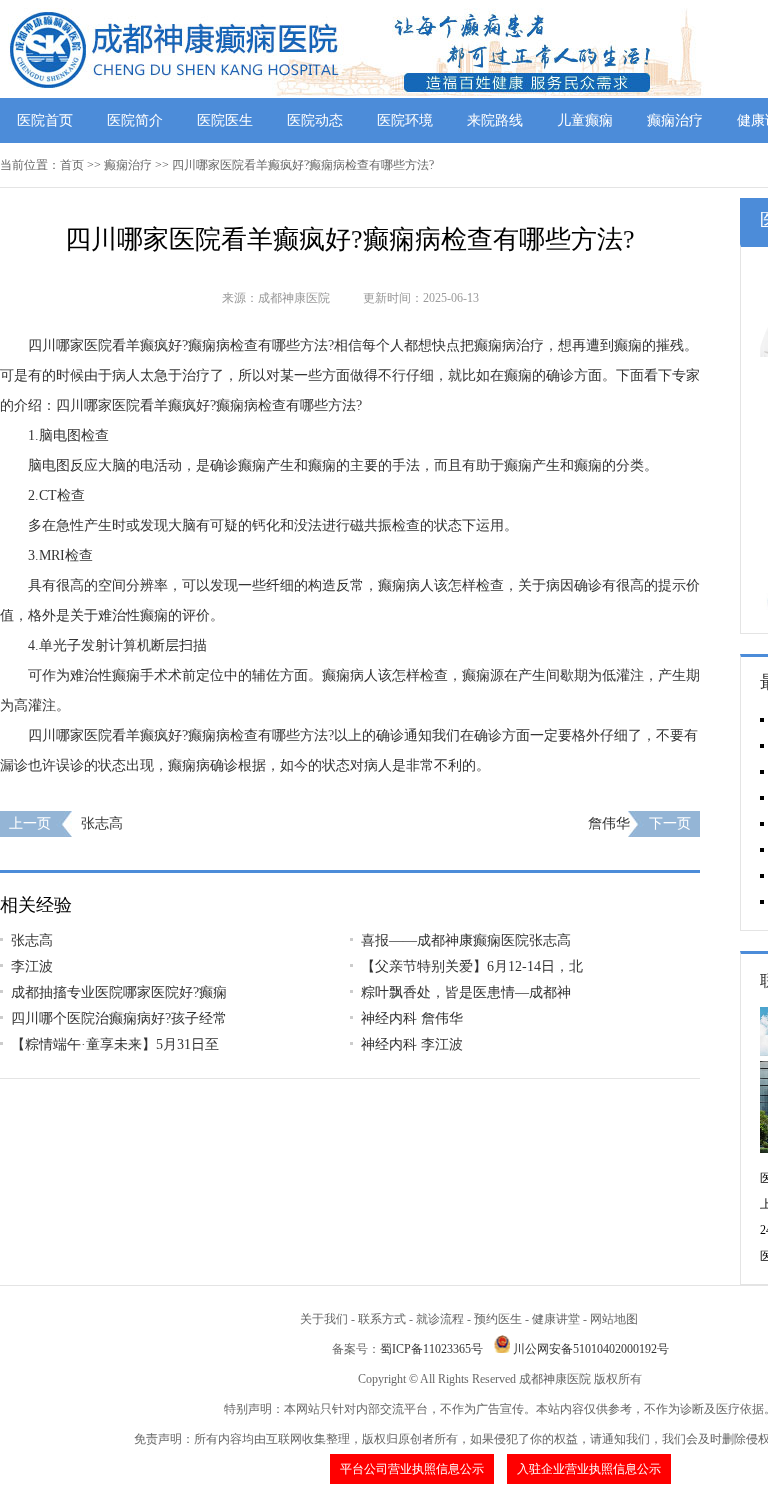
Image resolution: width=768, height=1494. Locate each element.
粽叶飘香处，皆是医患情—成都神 (466, 992)
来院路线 (495, 120)
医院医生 (225, 120)
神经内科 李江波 (412, 1044)
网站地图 (614, 1319)
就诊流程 (440, 1319)
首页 (72, 165)
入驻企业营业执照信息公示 (589, 1469)
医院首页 (45, 120)
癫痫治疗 (675, 120)
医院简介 (135, 120)
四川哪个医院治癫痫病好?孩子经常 (119, 1018)
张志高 (102, 823)
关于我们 (324, 1319)
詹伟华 (609, 823)
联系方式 (382, 1319)
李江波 (32, 966)
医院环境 (405, 120)
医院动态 (315, 120)
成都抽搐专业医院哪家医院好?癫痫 (119, 992)
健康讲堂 (556, 1319)
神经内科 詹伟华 (412, 1018)
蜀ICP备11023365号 (431, 1349)
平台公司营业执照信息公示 (412, 1469)
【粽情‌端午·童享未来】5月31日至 (115, 1044)
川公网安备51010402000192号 (591, 1349)
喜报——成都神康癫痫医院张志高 (466, 940)
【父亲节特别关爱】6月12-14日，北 (472, 966)
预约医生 (498, 1319)
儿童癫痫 (585, 120)
